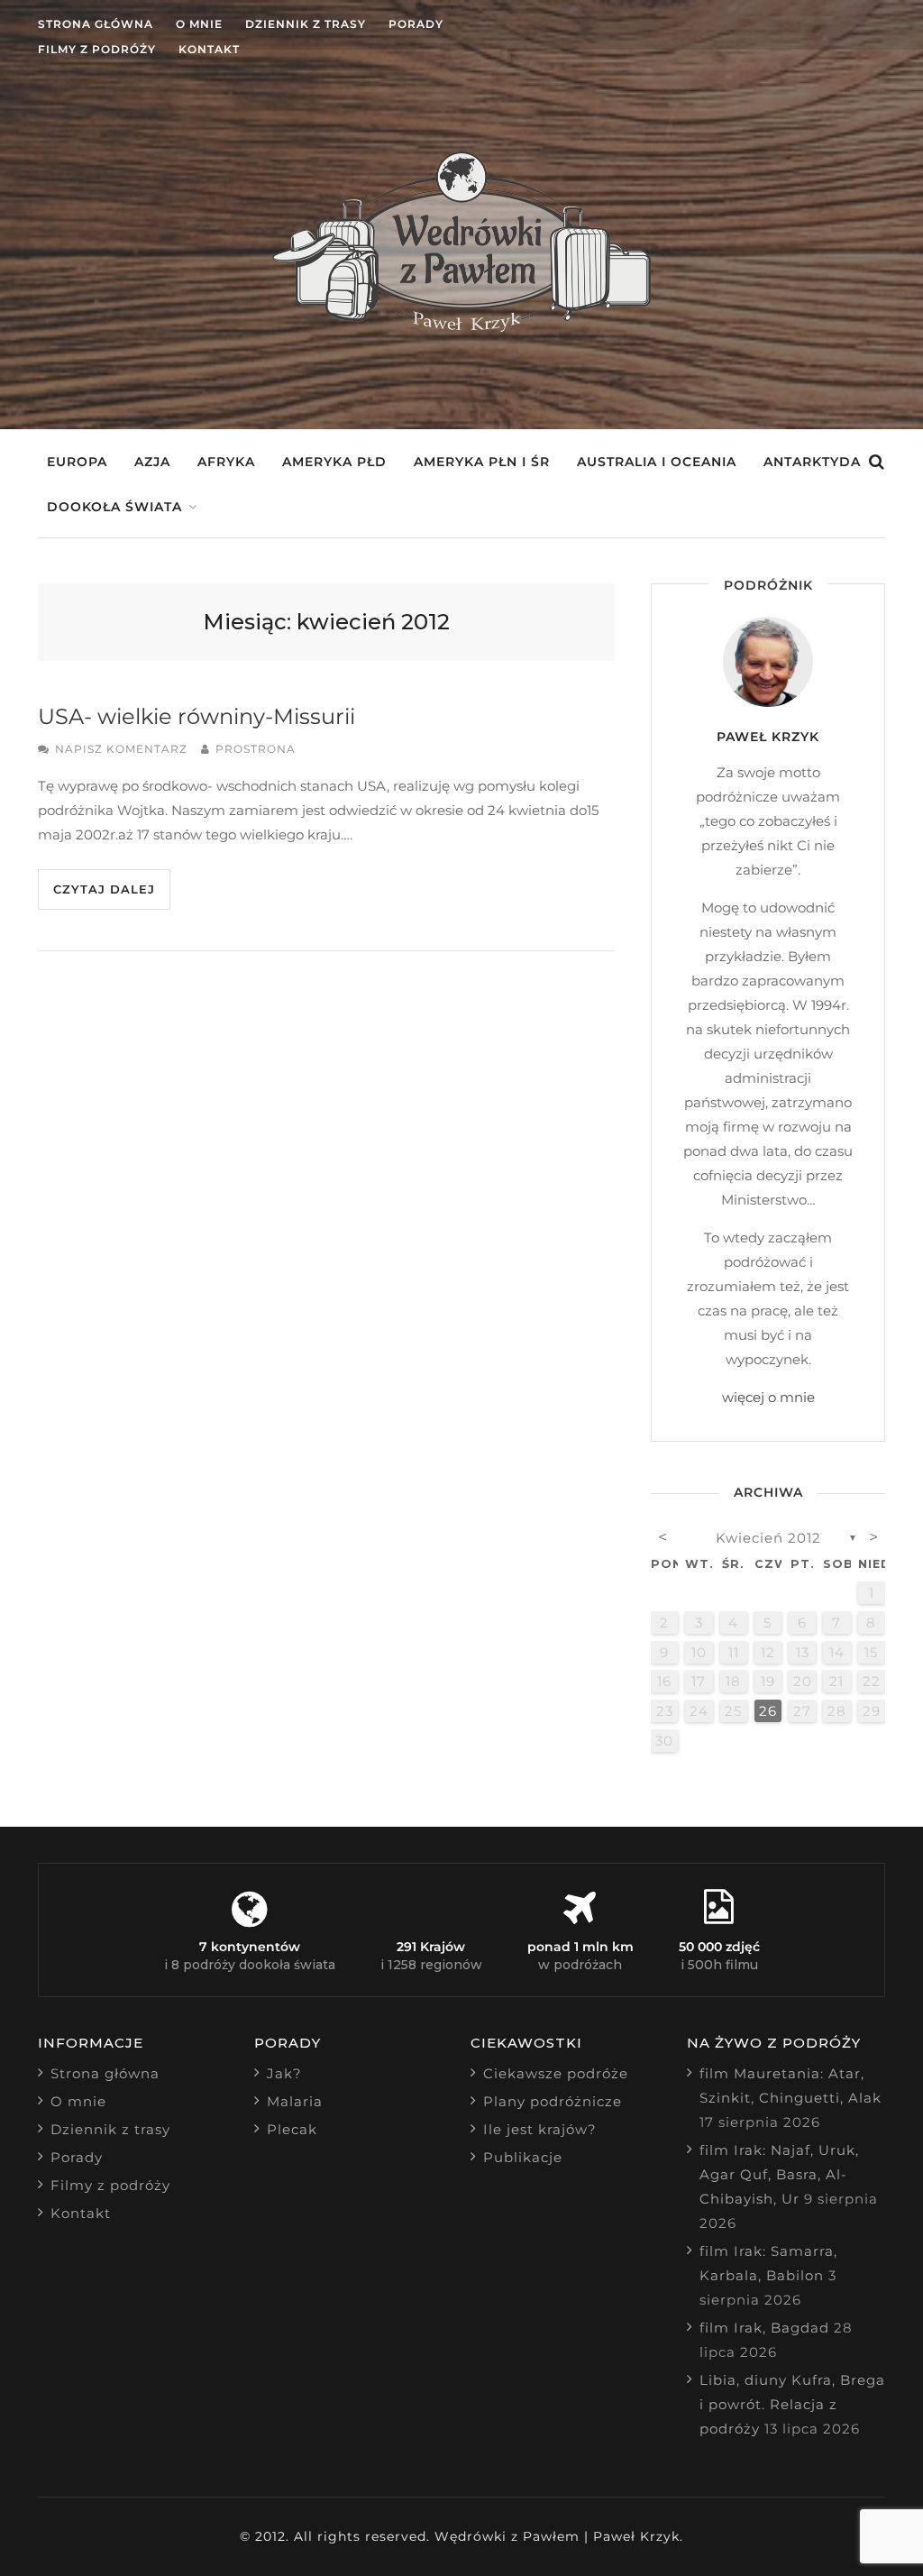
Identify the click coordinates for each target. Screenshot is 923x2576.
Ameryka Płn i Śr (482, 462)
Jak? (284, 2073)
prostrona (256, 749)
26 (768, 1711)
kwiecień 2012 (768, 1538)
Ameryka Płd (334, 462)
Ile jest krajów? (540, 2129)
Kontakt (209, 49)
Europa (77, 462)
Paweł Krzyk (768, 737)
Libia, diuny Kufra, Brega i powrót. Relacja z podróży (792, 2404)
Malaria (295, 2101)
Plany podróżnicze (553, 2101)
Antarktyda (812, 462)
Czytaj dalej (104, 889)
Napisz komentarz (121, 749)
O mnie (199, 24)
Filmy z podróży (97, 49)
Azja (152, 462)
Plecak (292, 2129)
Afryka (226, 462)
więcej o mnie (768, 1397)
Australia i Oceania (657, 462)
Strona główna (96, 24)
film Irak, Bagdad (764, 2328)
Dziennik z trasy (306, 24)
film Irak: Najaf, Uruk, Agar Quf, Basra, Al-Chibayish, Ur (779, 2174)
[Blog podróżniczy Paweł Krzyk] (461, 327)
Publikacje (523, 2157)
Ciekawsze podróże (556, 2073)
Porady (416, 24)
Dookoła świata (114, 507)
